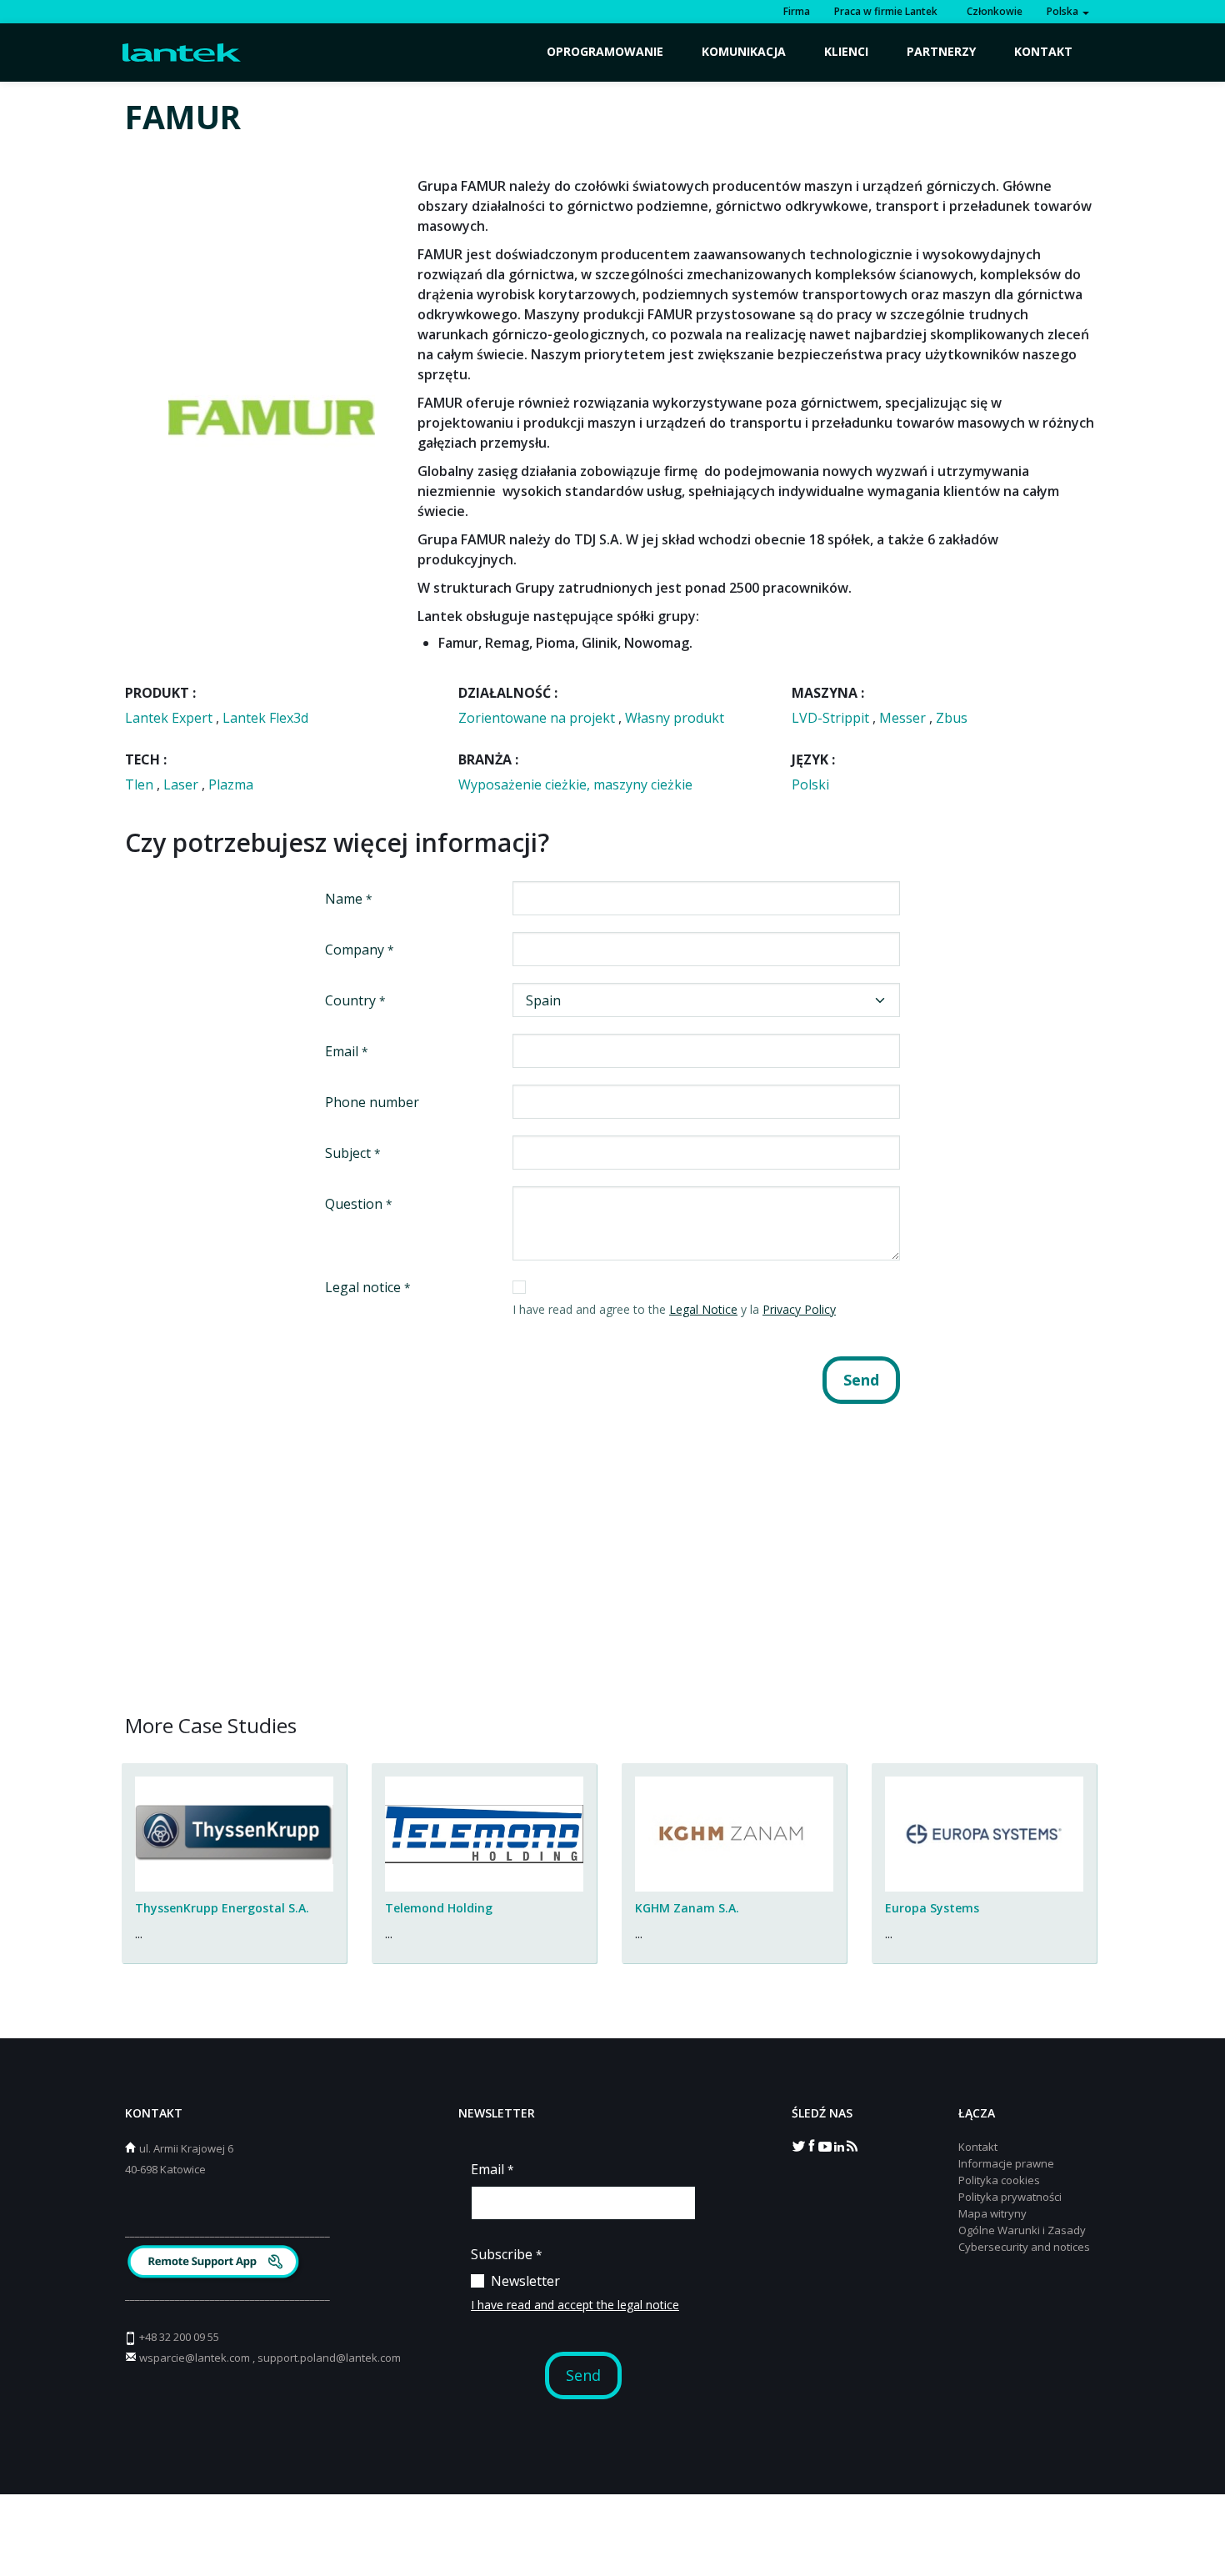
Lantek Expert (170, 718)
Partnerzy (941, 51)
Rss (852, 2145)
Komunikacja (744, 51)
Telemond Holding (439, 1908)
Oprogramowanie (605, 51)
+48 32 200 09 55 (179, 2337)
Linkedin (838, 2145)
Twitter (798, 2145)
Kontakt (1043, 51)
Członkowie (992, 11)
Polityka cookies (999, 2180)
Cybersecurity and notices (1024, 2247)
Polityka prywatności (1010, 2197)
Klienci (846, 51)
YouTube (825, 2145)
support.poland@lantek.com (329, 2358)
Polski (810, 784)
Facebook (812, 2145)
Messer (904, 718)
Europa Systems (932, 1908)
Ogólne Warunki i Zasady (1022, 2230)
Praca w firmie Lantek (886, 11)
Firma (797, 11)
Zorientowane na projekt (538, 718)
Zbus (952, 718)
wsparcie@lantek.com (195, 2358)
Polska (1064, 11)
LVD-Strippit (832, 718)
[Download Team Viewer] (215, 2264)
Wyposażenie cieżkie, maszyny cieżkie (575, 784)
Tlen (141, 784)
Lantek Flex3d (265, 718)
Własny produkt (675, 718)
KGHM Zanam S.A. (687, 1908)
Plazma (231, 784)
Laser (182, 784)
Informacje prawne (1006, 2163)
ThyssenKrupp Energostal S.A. (222, 1908)
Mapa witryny (992, 2213)
